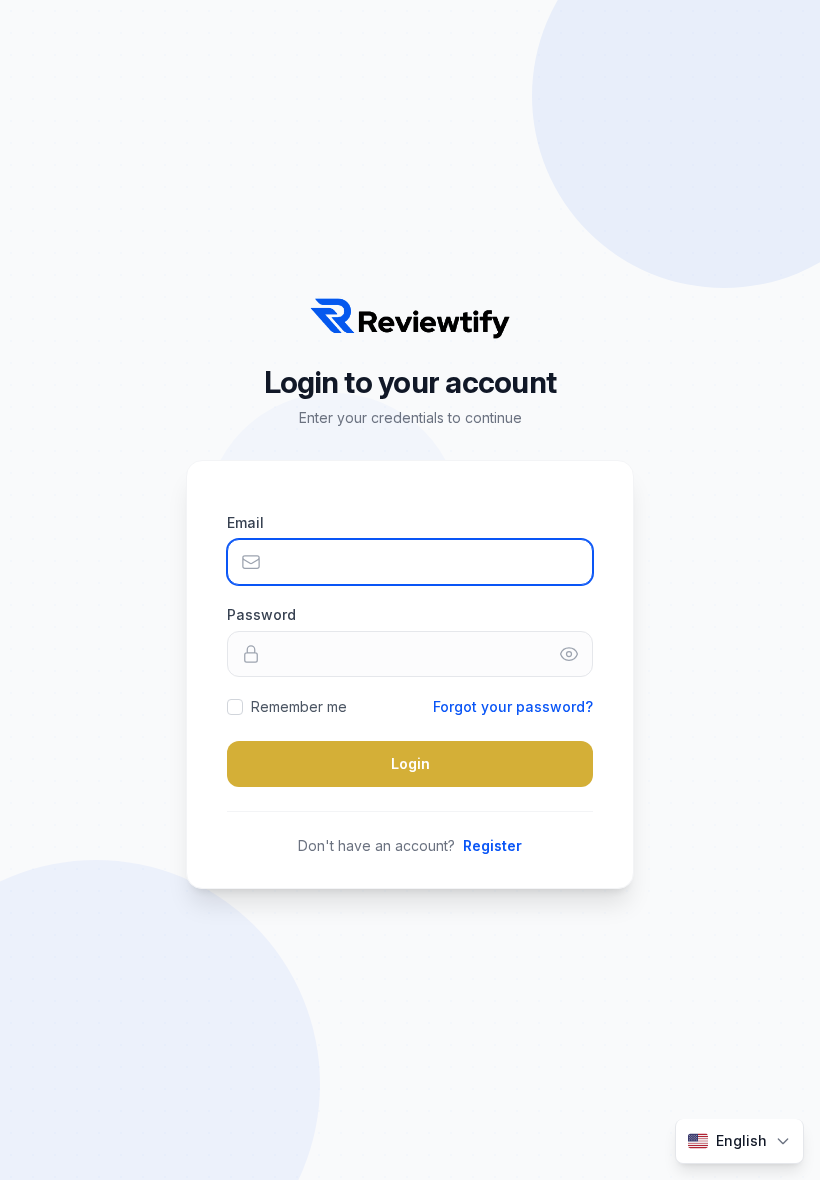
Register (492, 845)
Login (410, 763)
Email (245, 522)
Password (261, 614)
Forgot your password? (513, 706)
